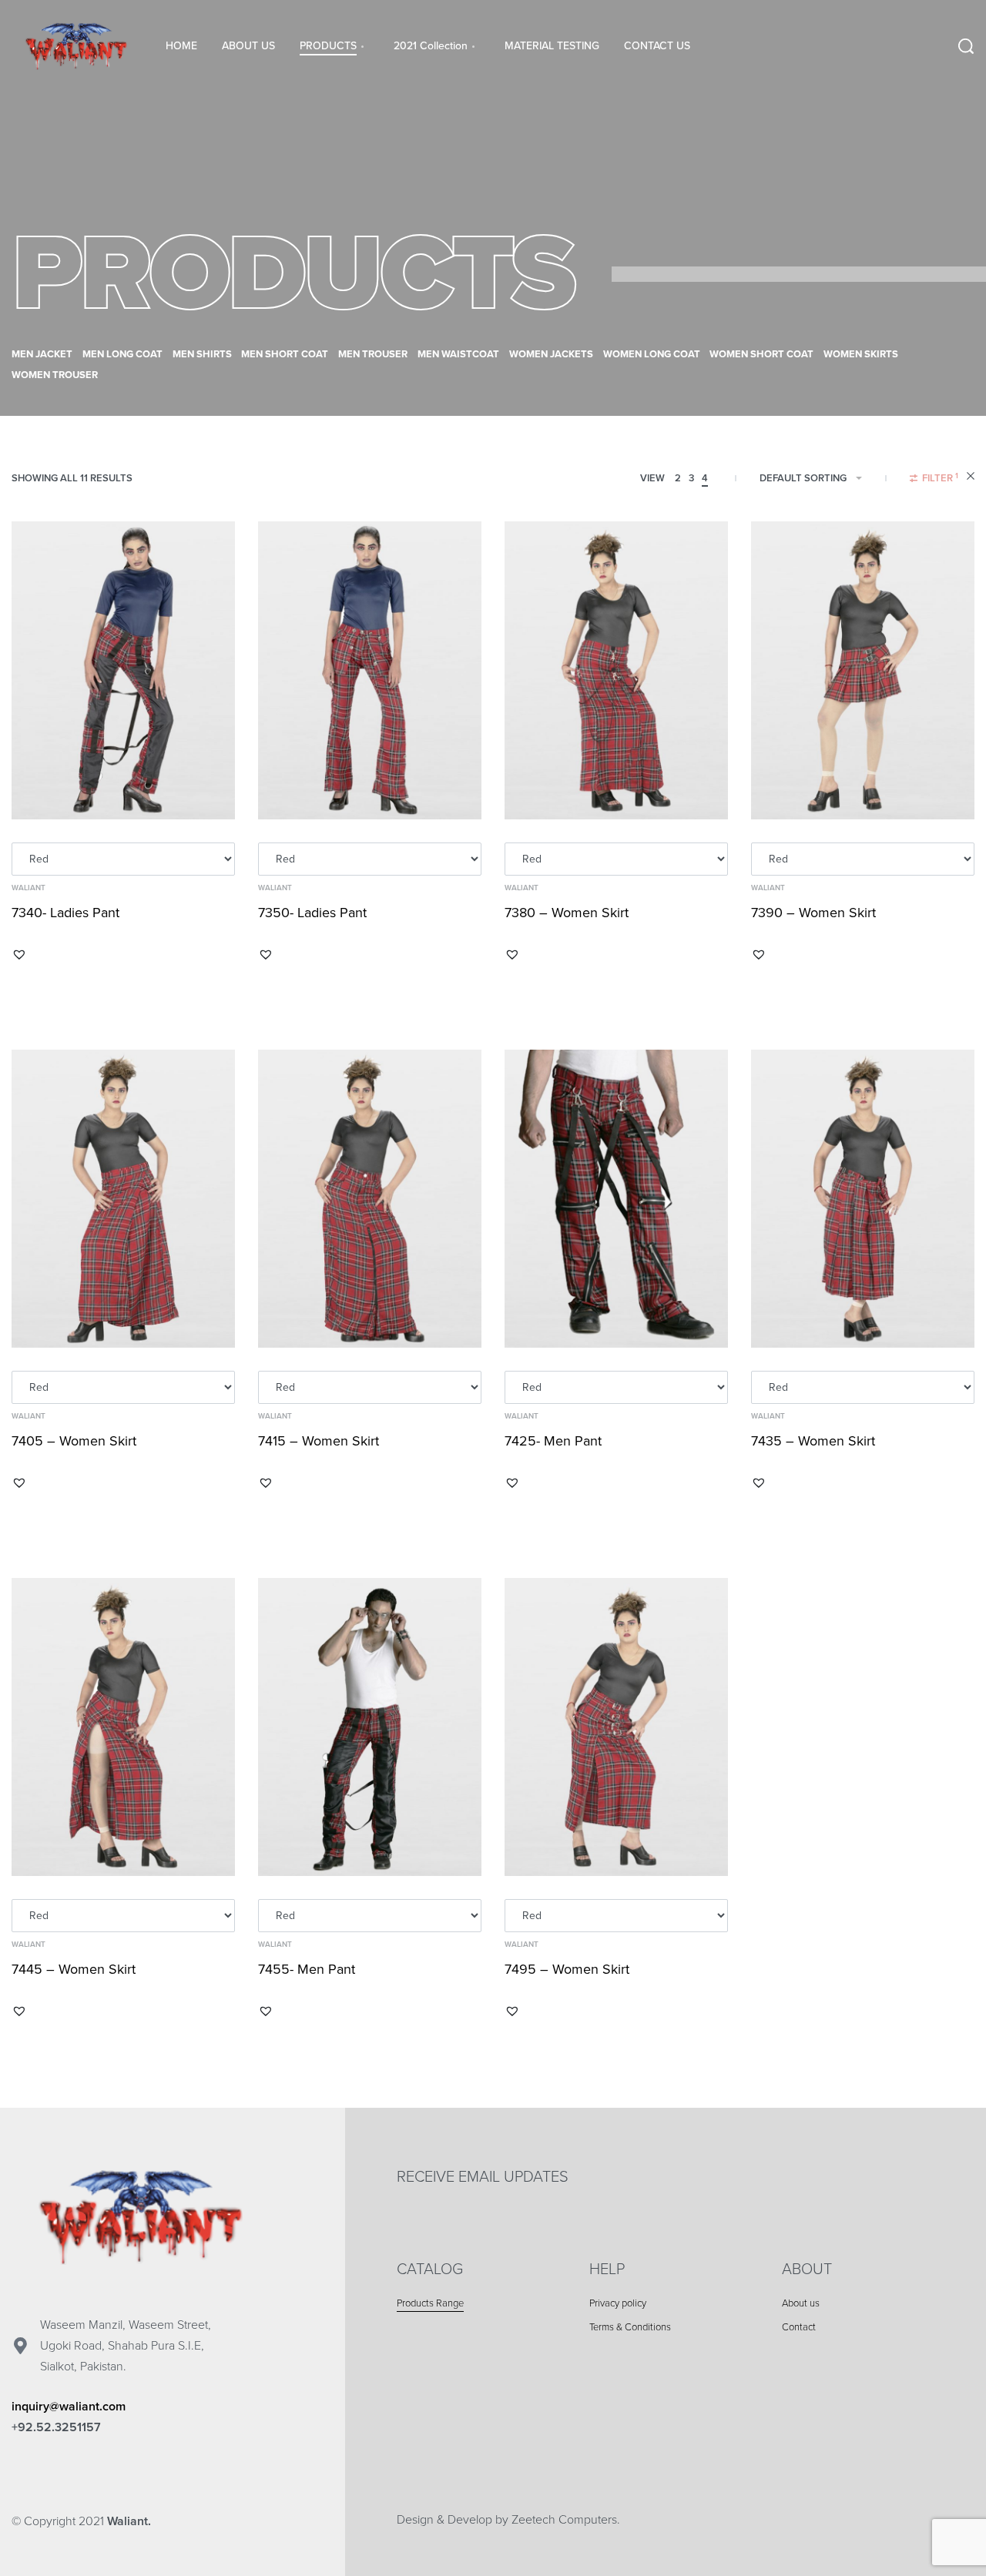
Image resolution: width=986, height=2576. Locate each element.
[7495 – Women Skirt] (616, 1727)
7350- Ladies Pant (312, 913)
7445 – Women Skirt (74, 1969)
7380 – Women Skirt (567, 913)
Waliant (29, 888)
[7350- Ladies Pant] (370, 670)
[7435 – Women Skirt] (863, 1199)
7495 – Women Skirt (567, 1969)
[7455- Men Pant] (370, 1727)
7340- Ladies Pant (65, 913)
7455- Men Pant (307, 1969)
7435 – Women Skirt (813, 1441)
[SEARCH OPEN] (966, 46)
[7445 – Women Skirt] (123, 1727)
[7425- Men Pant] (616, 1199)
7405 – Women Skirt (74, 1441)
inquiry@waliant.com (69, 2407)
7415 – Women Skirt (319, 1441)
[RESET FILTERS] (971, 478)
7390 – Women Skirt (813, 913)
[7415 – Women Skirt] (370, 1199)
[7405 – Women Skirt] (123, 1199)
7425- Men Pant (553, 1441)
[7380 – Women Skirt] (616, 670)
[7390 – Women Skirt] (863, 670)
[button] (19, 954)
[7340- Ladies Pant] (123, 670)
